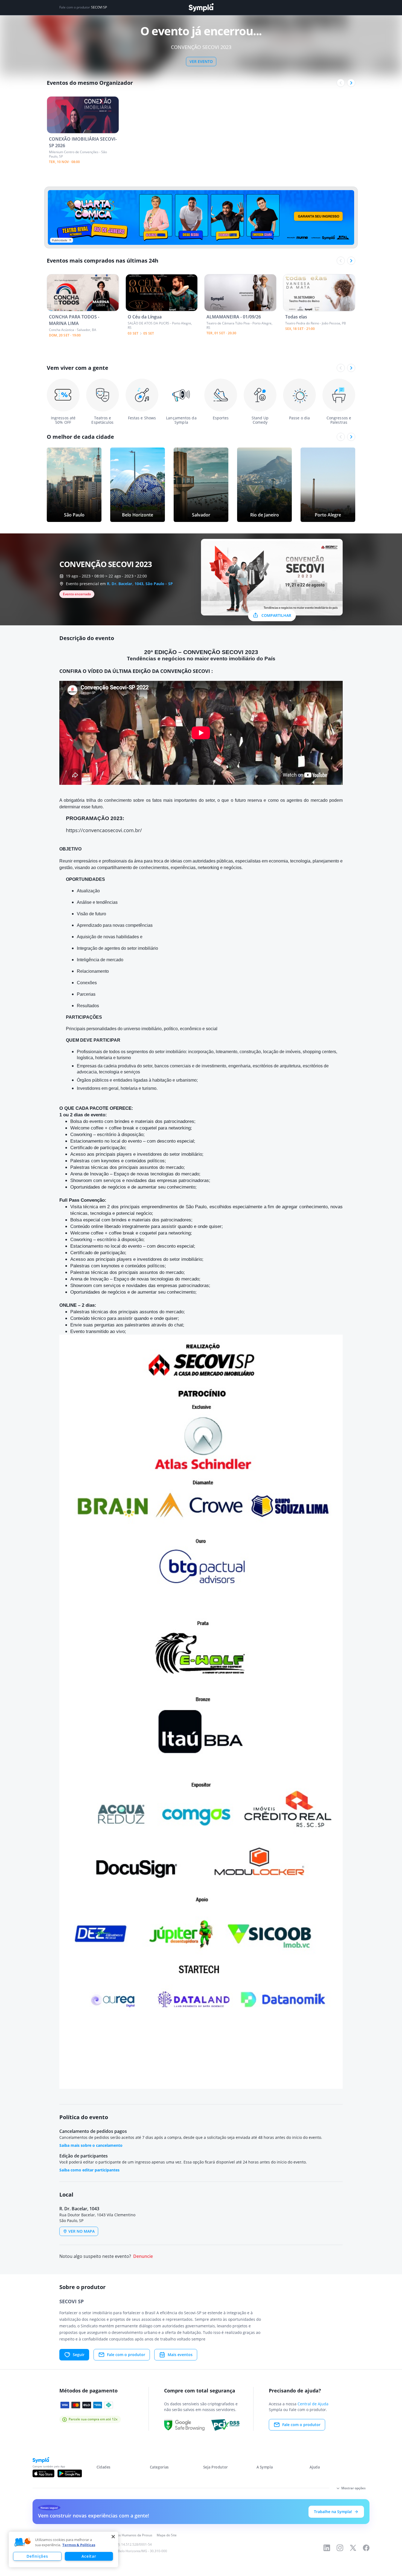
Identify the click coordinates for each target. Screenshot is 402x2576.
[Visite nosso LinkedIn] (327, 2548)
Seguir (79, 2355)
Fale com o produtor (126, 2355)
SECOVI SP (99, 7)
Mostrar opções (353, 2488)
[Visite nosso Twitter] (353, 2548)
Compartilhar (276, 615)
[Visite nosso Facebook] (366, 2548)
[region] (63, 2549)
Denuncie (143, 2256)
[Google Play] (70, 2473)
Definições (37, 2556)
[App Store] (43, 2473)
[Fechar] (113, 2537)
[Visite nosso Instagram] (340, 2548)
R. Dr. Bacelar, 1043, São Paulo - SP (140, 584)
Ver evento (201, 61)
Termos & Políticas (79, 2545)
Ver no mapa (81, 2231)
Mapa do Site (167, 2535)
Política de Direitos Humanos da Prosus (122, 2535)
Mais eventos (180, 2355)
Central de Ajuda (313, 2404)
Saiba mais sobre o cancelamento (91, 2145)
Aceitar (89, 2556)
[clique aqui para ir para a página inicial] (201, 8)
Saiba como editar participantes (89, 2170)
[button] (23, 2542)
